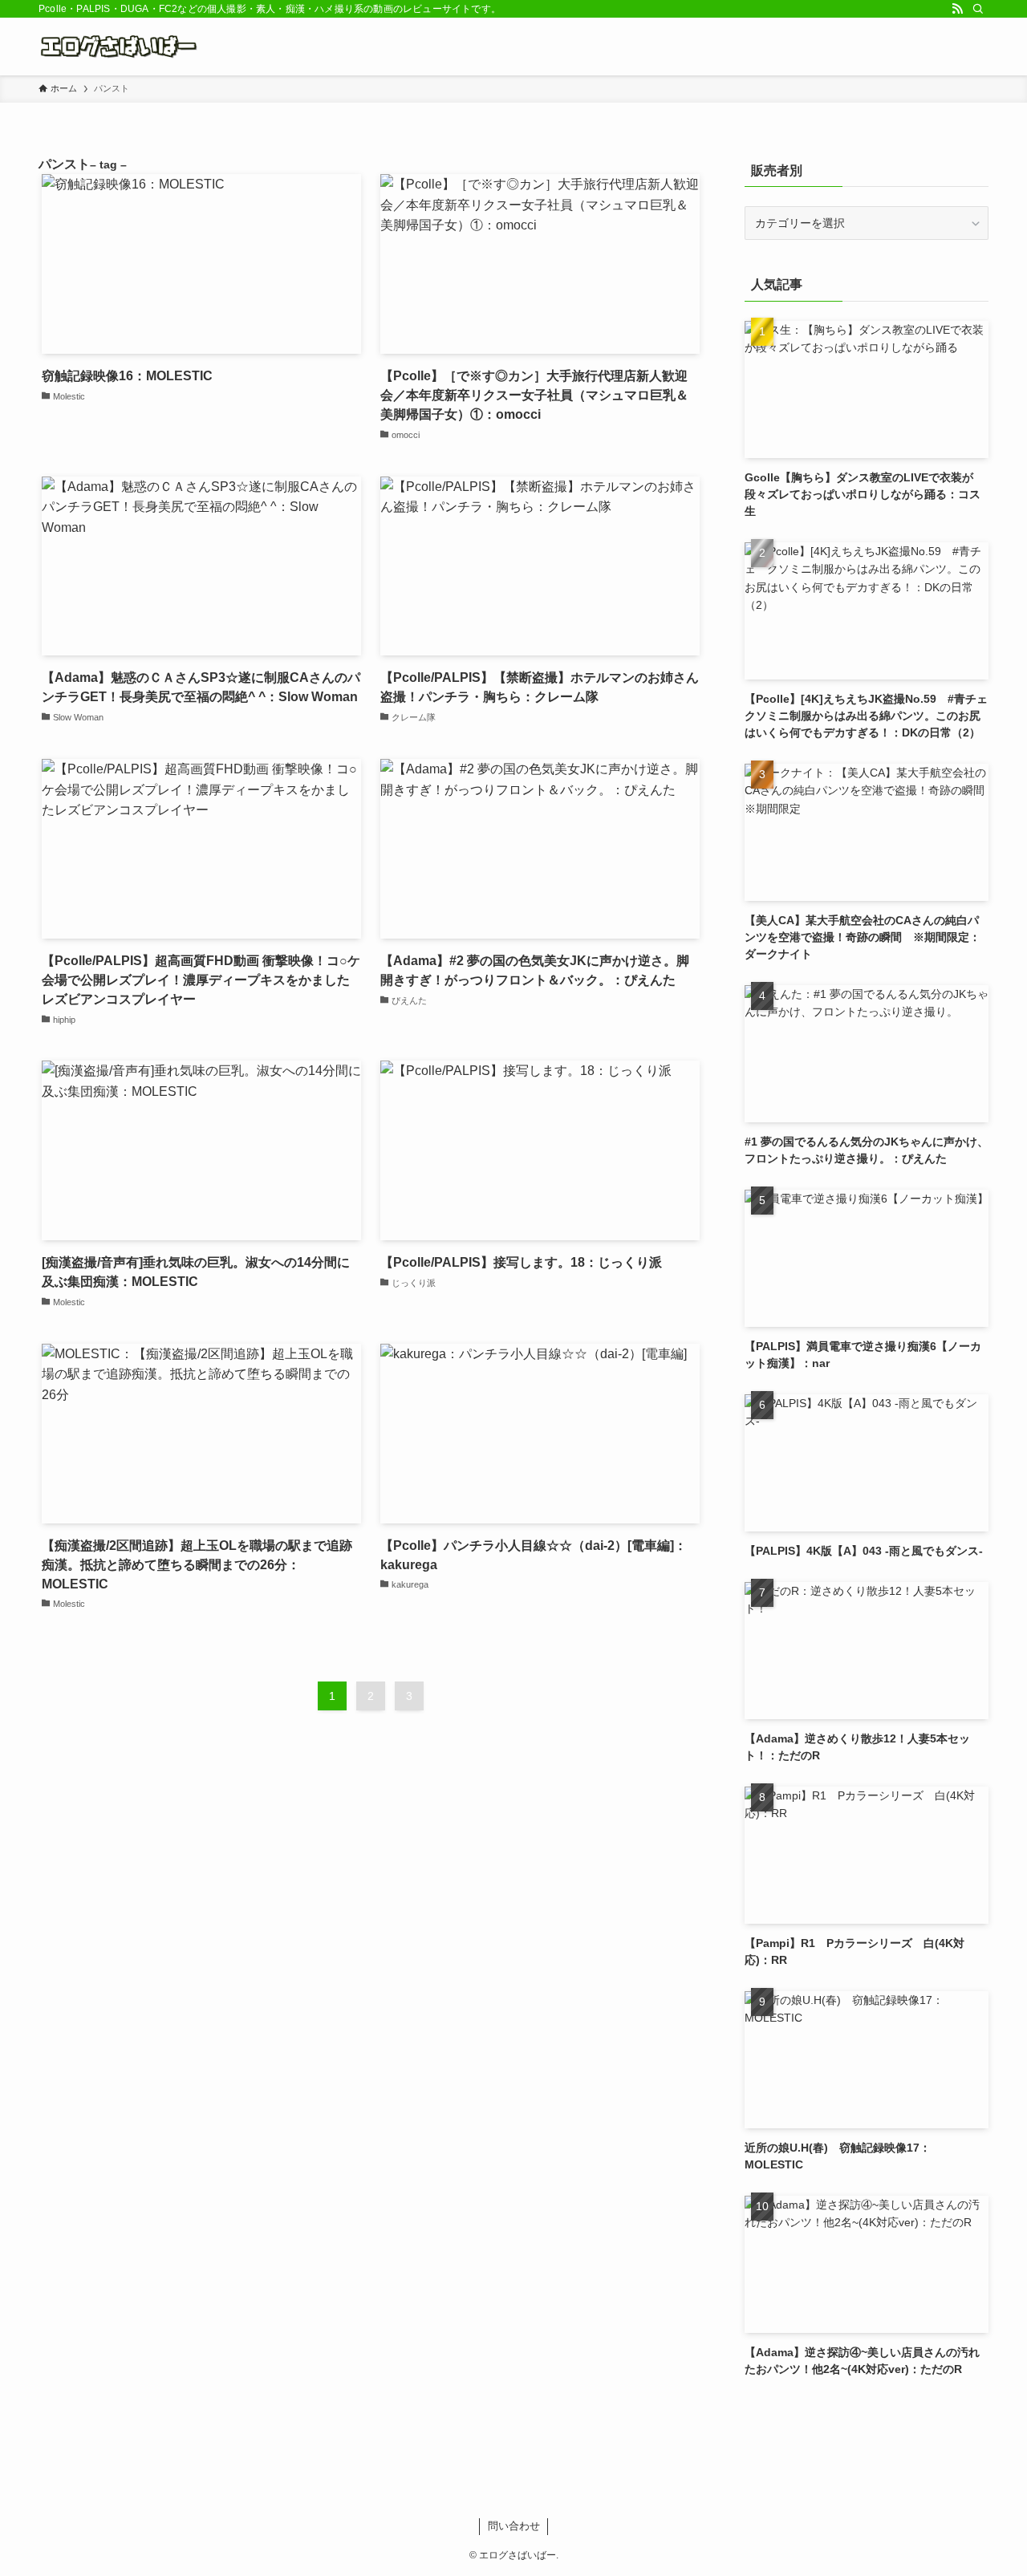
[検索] (978, 9)
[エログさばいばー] (122, 47)
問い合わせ (514, 2526)
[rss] (957, 9)
